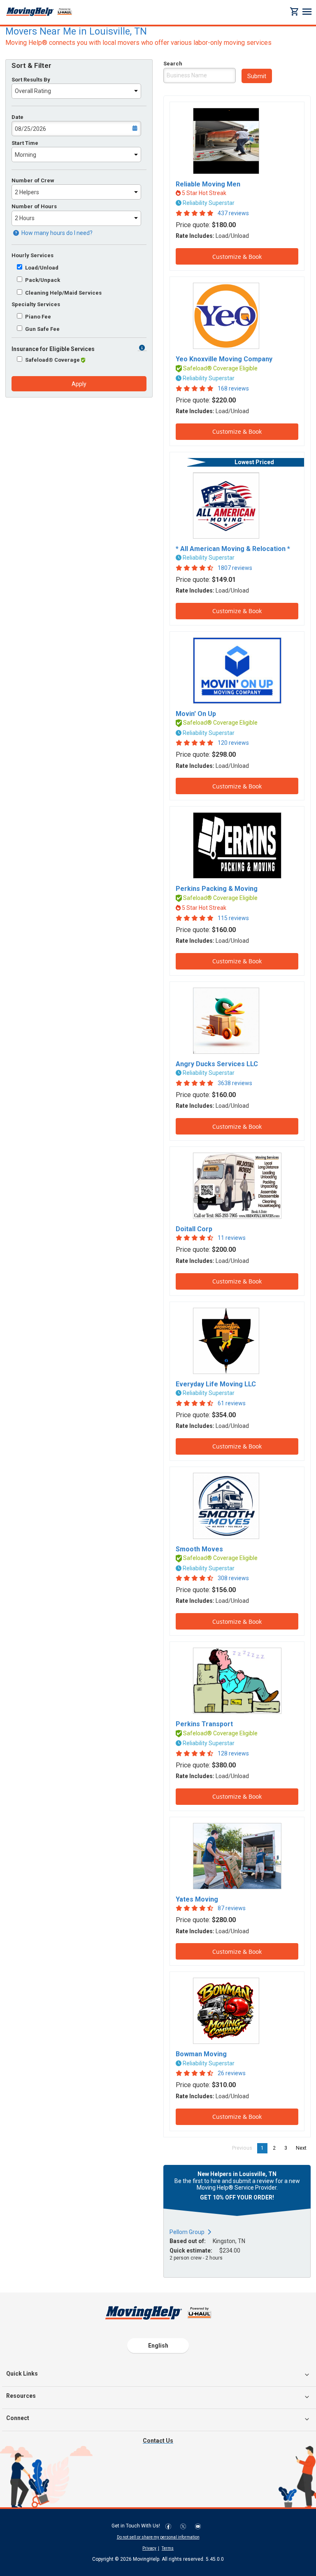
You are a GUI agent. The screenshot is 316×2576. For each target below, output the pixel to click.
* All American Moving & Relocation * (233, 549)
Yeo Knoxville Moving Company (224, 359)
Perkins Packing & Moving (217, 889)
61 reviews (232, 1403)
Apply (79, 384)
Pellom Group (187, 2232)
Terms (168, 2548)
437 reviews (233, 213)
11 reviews (232, 1238)
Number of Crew (33, 180)
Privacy (149, 2548)
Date (17, 117)
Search (173, 64)
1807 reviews (235, 568)
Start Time (25, 143)
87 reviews (232, 1908)
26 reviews (232, 2073)
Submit (257, 76)
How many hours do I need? (56, 233)
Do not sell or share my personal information (158, 2537)
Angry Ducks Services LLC (217, 1064)
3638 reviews (235, 1083)
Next (303, 2148)
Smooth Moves (199, 1549)
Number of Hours (34, 206)
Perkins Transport (204, 1724)
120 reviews (233, 743)
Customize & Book (237, 257)
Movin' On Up (196, 714)
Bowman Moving (201, 2054)
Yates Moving (197, 1899)
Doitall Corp (194, 1229)
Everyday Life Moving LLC (216, 1384)
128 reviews (233, 1753)
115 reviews (233, 918)
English (158, 2346)
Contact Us (158, 2441)
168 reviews (233, 388)
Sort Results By (31, 80)
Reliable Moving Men (208, 184)
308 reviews (233, 1578)
